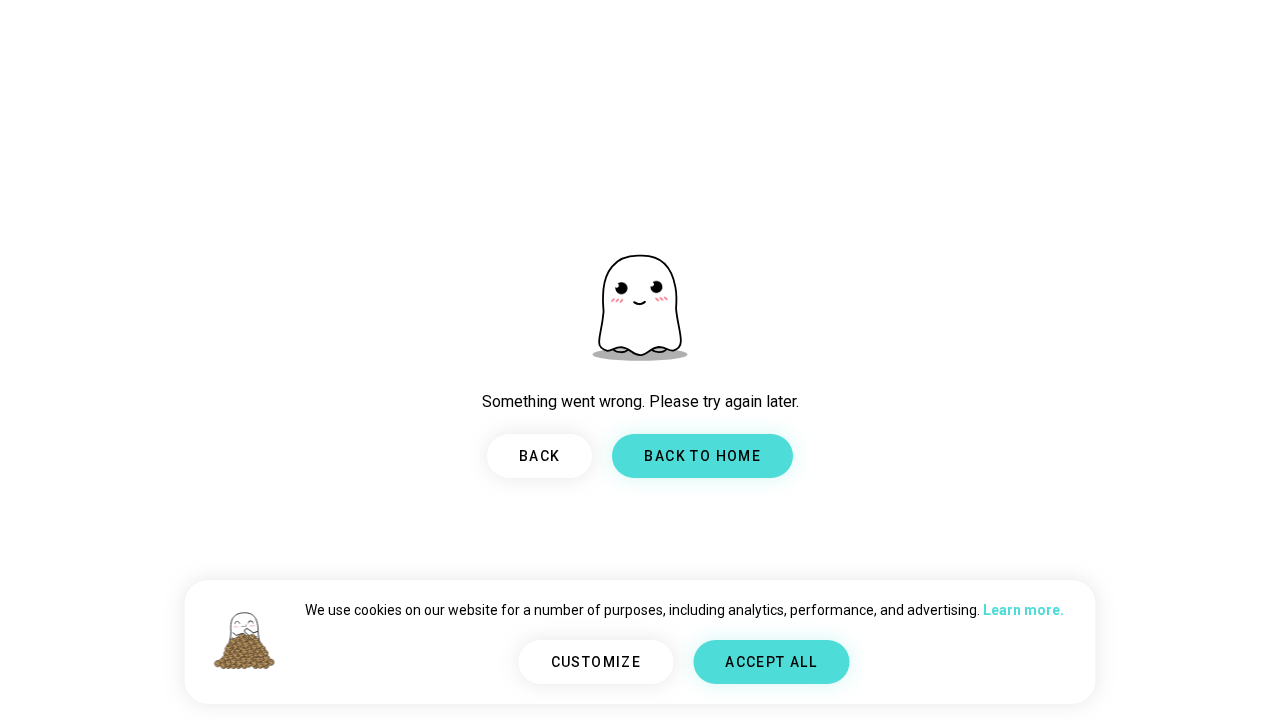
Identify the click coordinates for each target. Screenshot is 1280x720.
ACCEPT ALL (771, 662)
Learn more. (1023, 610)
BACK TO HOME (702, 456)
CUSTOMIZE (596, 662)
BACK (540, 456)
